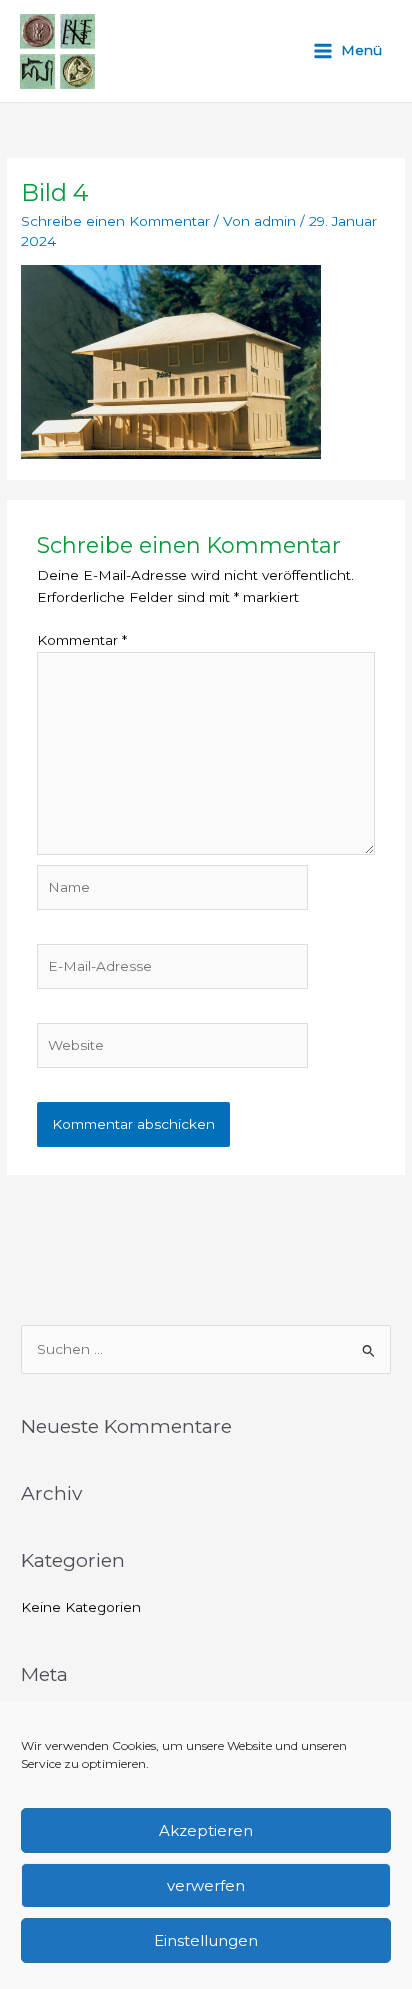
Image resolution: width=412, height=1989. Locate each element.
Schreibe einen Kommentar (115, 221)
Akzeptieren (206, 1830)
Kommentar (82, 640)
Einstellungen (206, 1940)
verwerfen (206, 1885)
